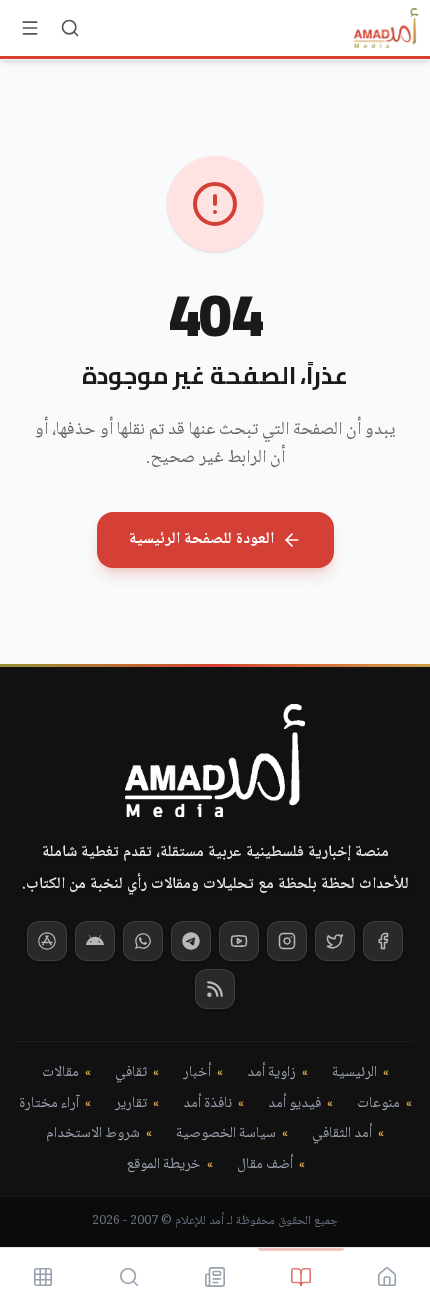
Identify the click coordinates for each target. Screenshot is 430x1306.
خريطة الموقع (163, 1165)
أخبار (197, 1073)
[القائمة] (30, 28)
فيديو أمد (294, 1104)
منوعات (378, 1104)
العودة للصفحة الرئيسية (201, 539)
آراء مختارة (49, 1104)
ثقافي (131, 1073)
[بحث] (70, 28)
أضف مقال (265, 1165)
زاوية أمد (271, 1073)
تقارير (131, 1104)
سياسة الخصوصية (226, 1134)
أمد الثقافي (342, 1134)
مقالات (60, 1073)
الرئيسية (354, 1073)
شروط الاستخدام (93, 1134)
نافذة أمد (207, 1104)
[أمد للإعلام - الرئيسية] (386, 28)
